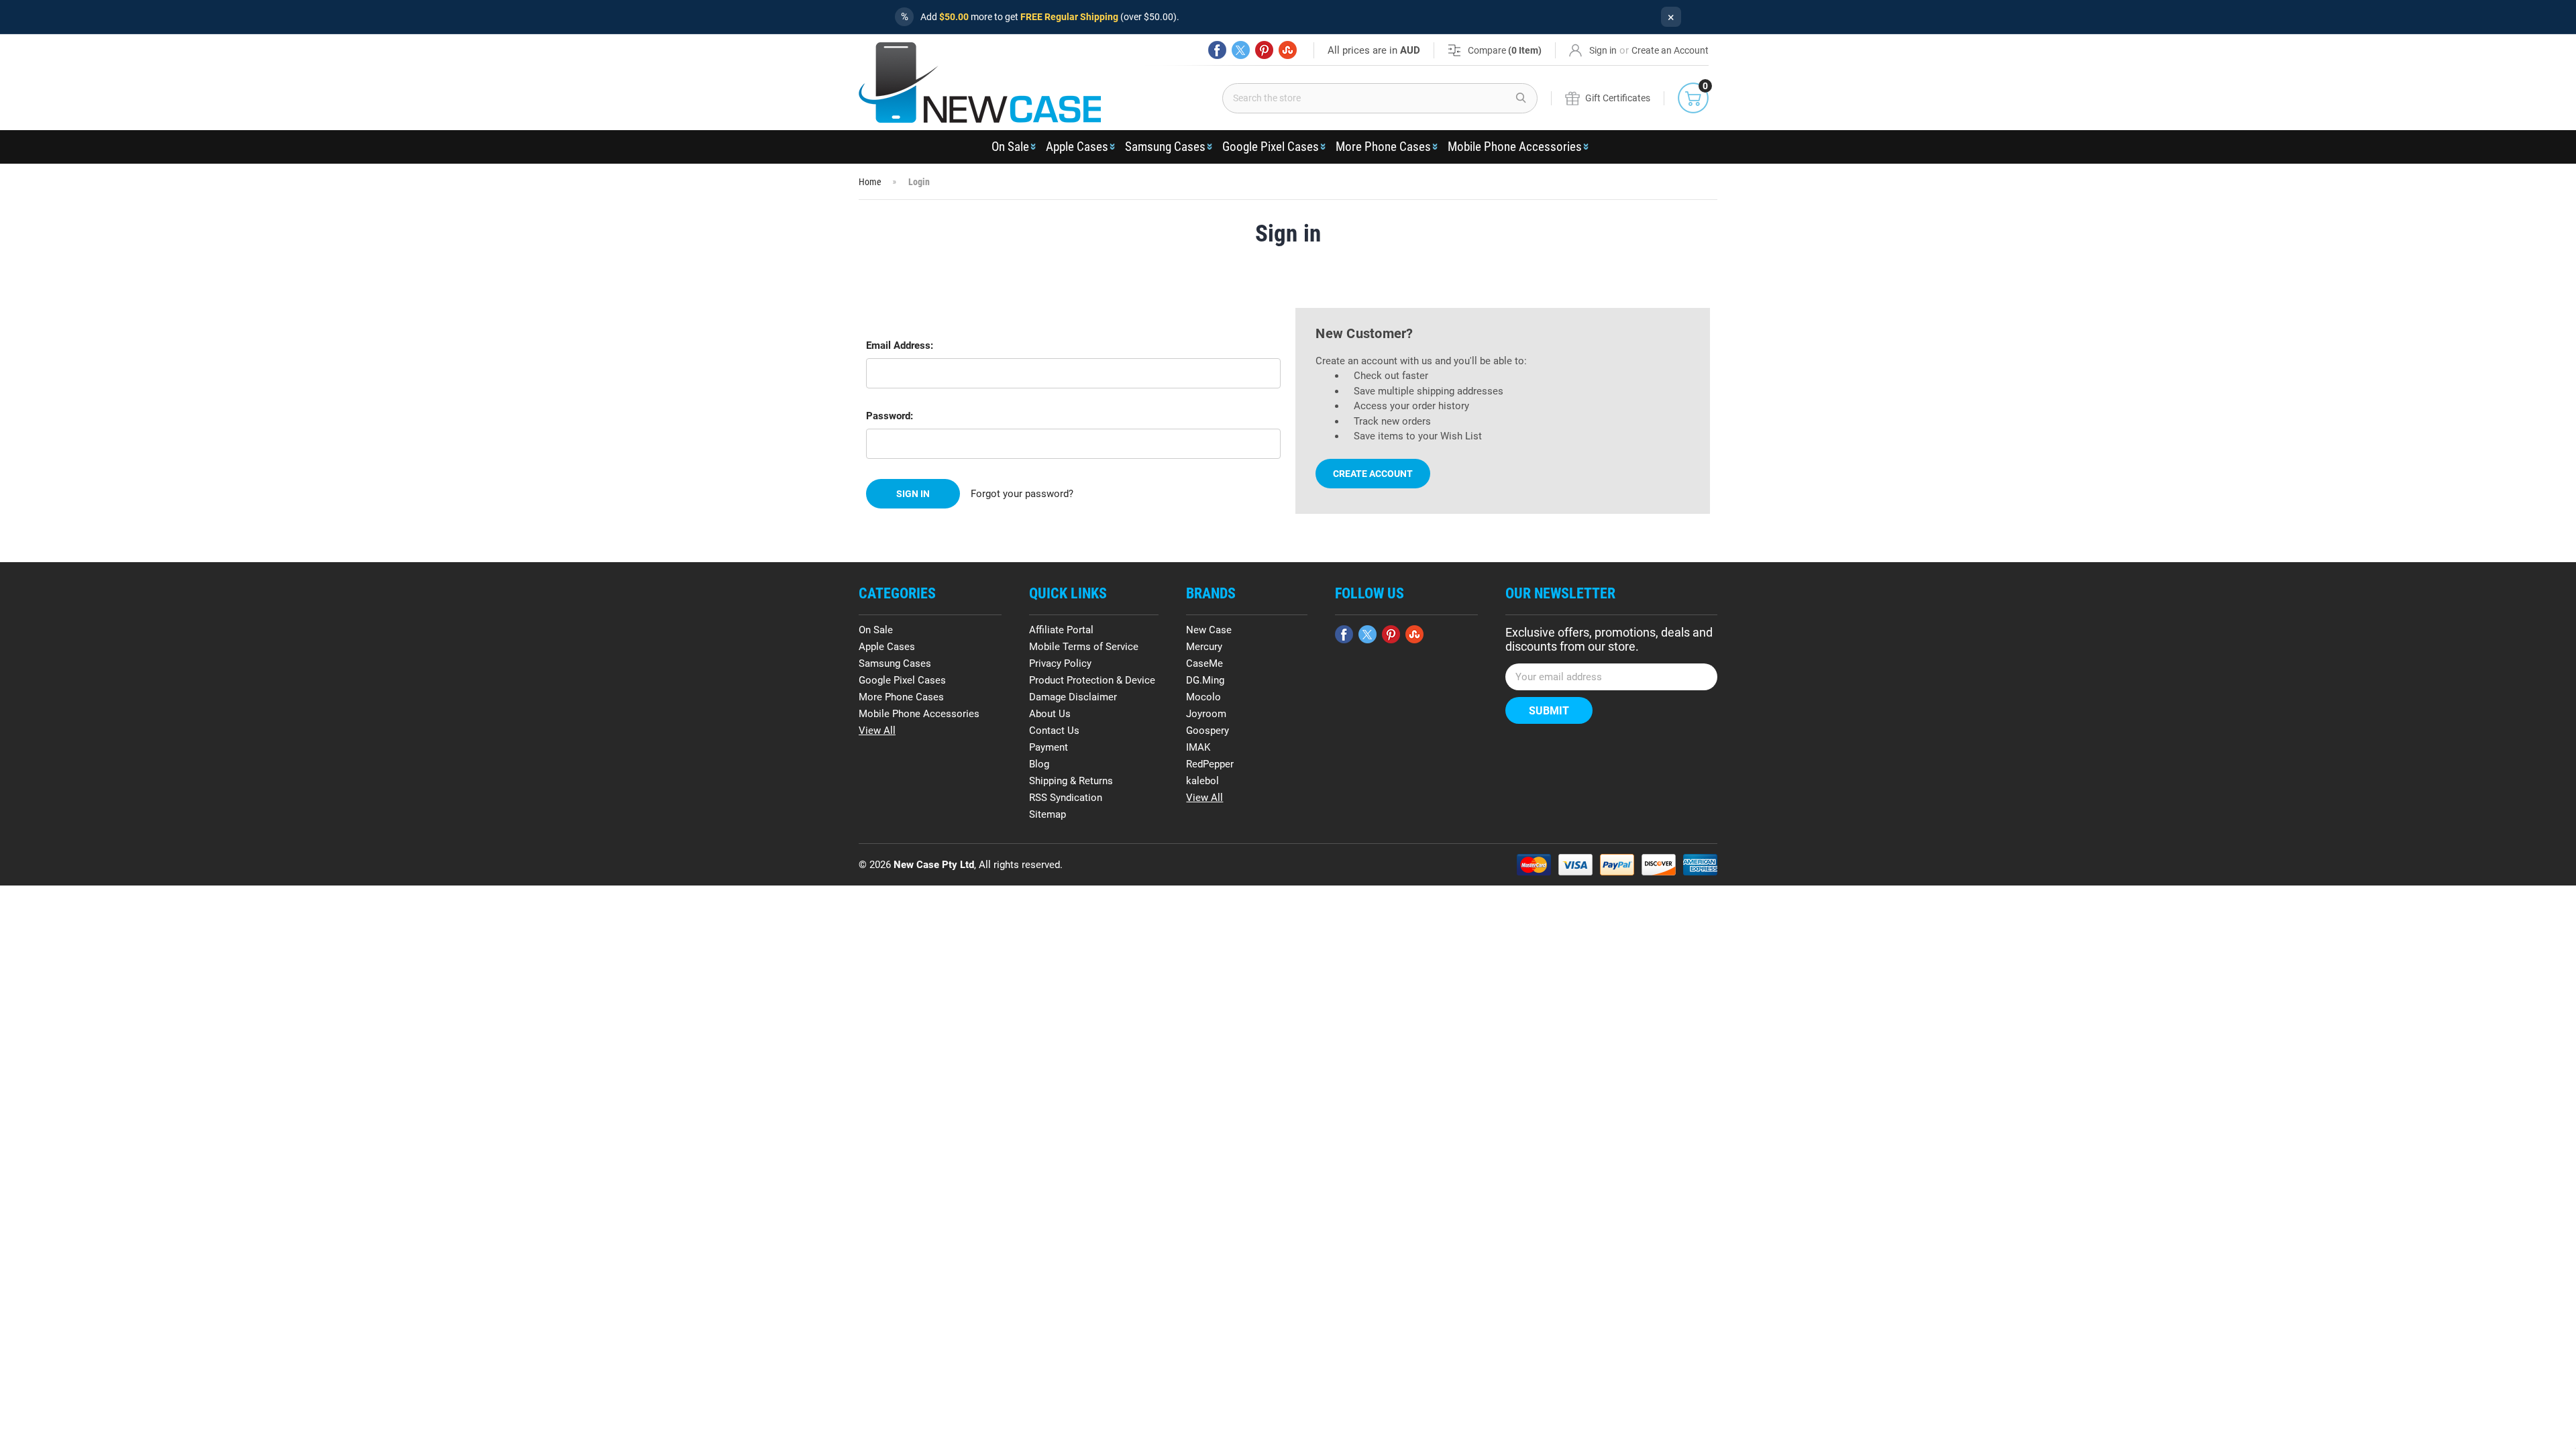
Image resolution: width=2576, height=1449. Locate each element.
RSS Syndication (1066, 798)
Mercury (1204, 647)
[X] (1241, 50)
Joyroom (1206, 714)
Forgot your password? (1022, 494)
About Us (1050, 714)
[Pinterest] (1264, 50)
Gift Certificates (1618, 98)
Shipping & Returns (1071, 781)
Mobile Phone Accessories (1515, 147)
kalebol (1202, 781)
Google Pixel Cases (1271, 147)
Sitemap (1048, 814)
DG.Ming (1205, 680)
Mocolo (1203, 697)
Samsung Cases (1165, 147)
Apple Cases (1077, 147)
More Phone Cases (1383, 147)
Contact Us (1054, 731)
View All (877, 731)
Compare (1505, 50)
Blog (1039, 764)
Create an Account (1670, 50)
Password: (890, 416)
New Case (1209, 630)
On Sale (1010, 147)
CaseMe (1204, 663)
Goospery (1207, 731)
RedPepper (1210, 764)
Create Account (1373, 474)
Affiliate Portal (1061, 630)
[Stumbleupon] (1288, 50)
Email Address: (900, 345)
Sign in (1603, 50)
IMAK (1198, 747)
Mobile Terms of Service (1084, 647)
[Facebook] (1217, 50)
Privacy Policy (1060, 663)
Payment (1049, 747)
